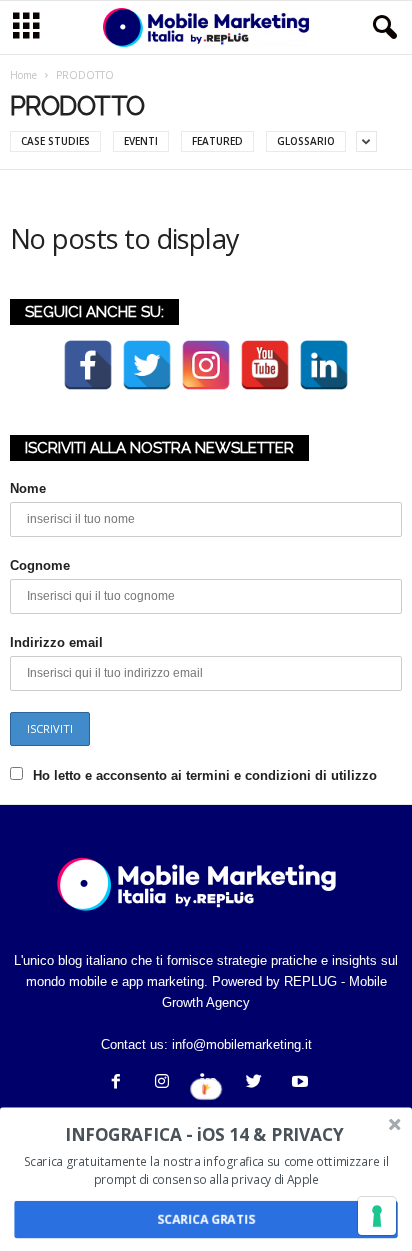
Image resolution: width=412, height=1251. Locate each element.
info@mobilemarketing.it (242, 1044)
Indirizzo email (56, 642)
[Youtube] (298, 1083)
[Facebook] (116, 1083)
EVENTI (141, 141)
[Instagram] (162, 1083)
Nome (28, 488)
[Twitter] (254, 1083)
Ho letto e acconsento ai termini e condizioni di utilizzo (205, 775)
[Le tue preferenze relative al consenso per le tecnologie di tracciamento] (377, 1216)
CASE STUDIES (55, 141)
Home (23, 75)
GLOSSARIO (306, 141)
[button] (381, 28)
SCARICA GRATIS (205, 1219)
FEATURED (217, 141)
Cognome (40, 565)
